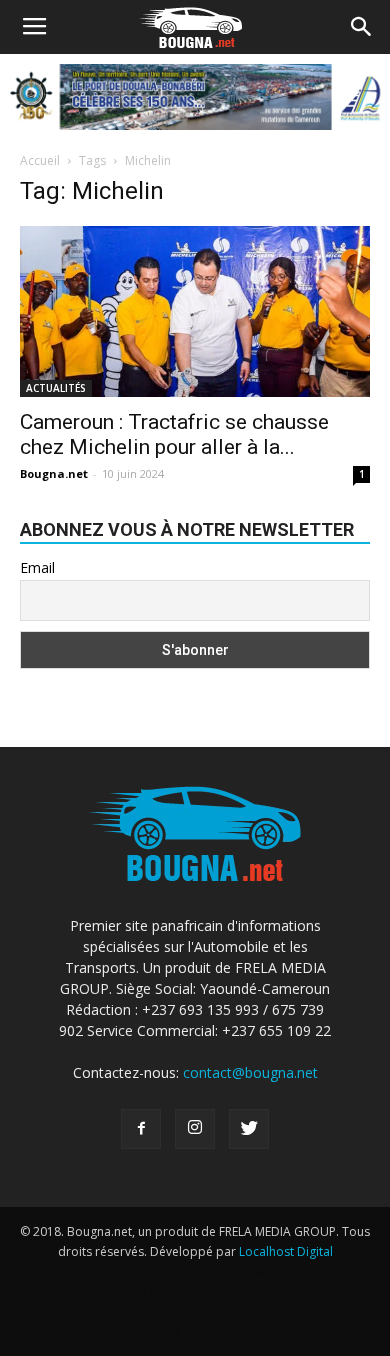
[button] (362, 27)
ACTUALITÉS (56, 388)
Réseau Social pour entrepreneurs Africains (195, 1331)
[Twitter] (249, 1129)
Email (37, 567)
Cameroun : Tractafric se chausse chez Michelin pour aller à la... (174, 434)
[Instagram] (195, 1129)
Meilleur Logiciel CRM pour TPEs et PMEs (238, 1311)
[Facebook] (141, 1129)
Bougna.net (54, 473)
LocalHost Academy (143, 1271)
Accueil (40, 160)
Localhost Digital (286, 1251)
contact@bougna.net (250, 1072)
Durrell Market (253, 1271)
